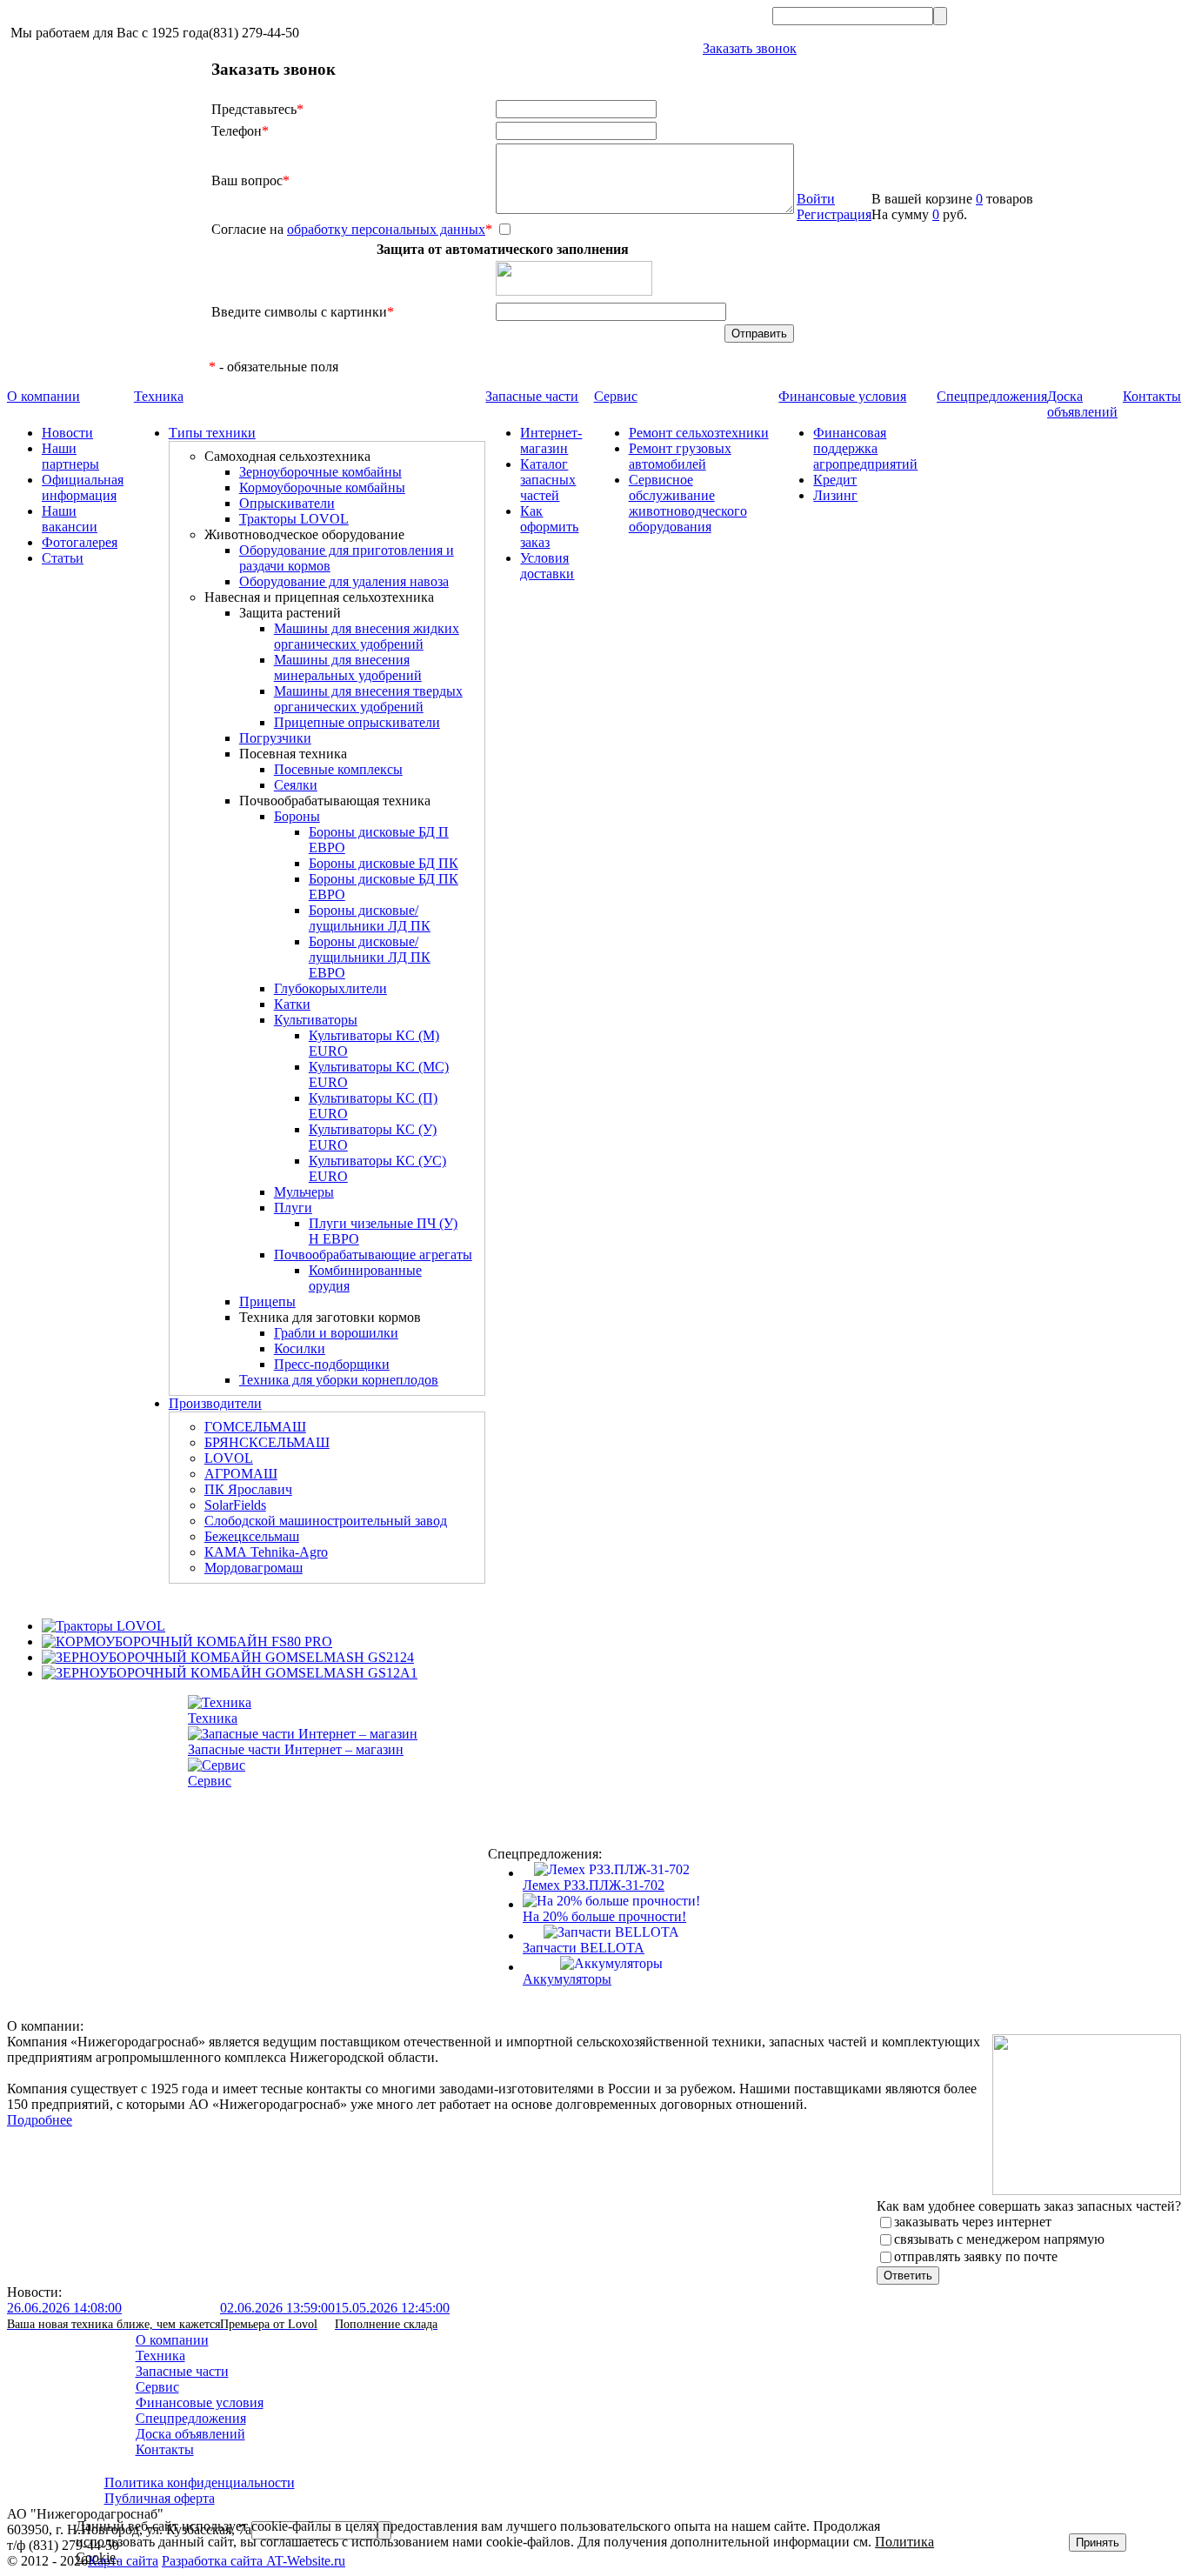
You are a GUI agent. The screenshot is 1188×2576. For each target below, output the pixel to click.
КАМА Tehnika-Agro (266, 1552)
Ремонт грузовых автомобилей (680, 456)
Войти (816, 199)
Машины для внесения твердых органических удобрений (368, 699)
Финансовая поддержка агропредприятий (865, 448)
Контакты (1152, 396)
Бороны (297, 816)
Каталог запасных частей (548, 480)
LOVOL (229, 1458)
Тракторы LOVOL (294, 519)
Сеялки (296, 785)
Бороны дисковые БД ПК (384, 863)
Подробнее (40, 2120)
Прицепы (267, 1301)
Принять (1098, 2543)
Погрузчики (275, 738)
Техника (159, 396)
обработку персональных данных (386, 229)
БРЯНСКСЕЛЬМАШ (267, 1442)
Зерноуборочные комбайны (320, 472)
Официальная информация (83, 487)
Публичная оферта (160, 2498)
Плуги (293, 1208)
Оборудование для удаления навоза (344, 581)
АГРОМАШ (241, 1474)
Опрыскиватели (287, 503)
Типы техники (212, 433)
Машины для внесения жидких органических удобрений (367, 636)
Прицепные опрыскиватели (357, 722)
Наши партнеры (70, 456)
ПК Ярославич (248, 1489)
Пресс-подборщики (332, 1364)
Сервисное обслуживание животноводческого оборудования (688, 503)
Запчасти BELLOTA (584, 1948)
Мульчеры (304, 1192)
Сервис (616, 396)
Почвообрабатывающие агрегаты (373, 1255)
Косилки (300, 1348)
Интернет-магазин (551, 440)
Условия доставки (547, 566)
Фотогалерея (80, 542)
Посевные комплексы (338, 769)
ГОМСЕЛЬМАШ (255, 1427)
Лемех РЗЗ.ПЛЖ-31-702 (594, 1885)
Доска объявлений (1082, 404)
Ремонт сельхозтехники (699, 433)
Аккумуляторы (567, 1979)
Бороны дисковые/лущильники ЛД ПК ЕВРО (370, 957)
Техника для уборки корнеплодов (339, 1380)
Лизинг (835, 495)
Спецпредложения (992, 396)
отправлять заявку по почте (976, 2256)
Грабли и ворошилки (336, 1333)
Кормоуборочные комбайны (322, 487)
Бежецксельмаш (252, 1536)
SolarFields (235, 1505)
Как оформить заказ (549, 527)
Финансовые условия (842, 396)
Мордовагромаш (254, 1568)
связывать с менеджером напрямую (999, 2239)
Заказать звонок (750, 48)
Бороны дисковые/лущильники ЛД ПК (370, 918)
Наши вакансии (70, 519)
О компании (43, 396)
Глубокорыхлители (330, 988)
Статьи (63, 558)
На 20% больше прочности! (604, 1916)
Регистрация (834, 214)
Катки (292, 1004)
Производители (215, 1403)
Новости (67, 433)
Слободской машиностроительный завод (326, 1521)
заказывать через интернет (973, 2222)
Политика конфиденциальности (200, 2483)
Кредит (835, 480)
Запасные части (532, 396)
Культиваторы (316, 1020)
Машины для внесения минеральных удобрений (348, 667)
